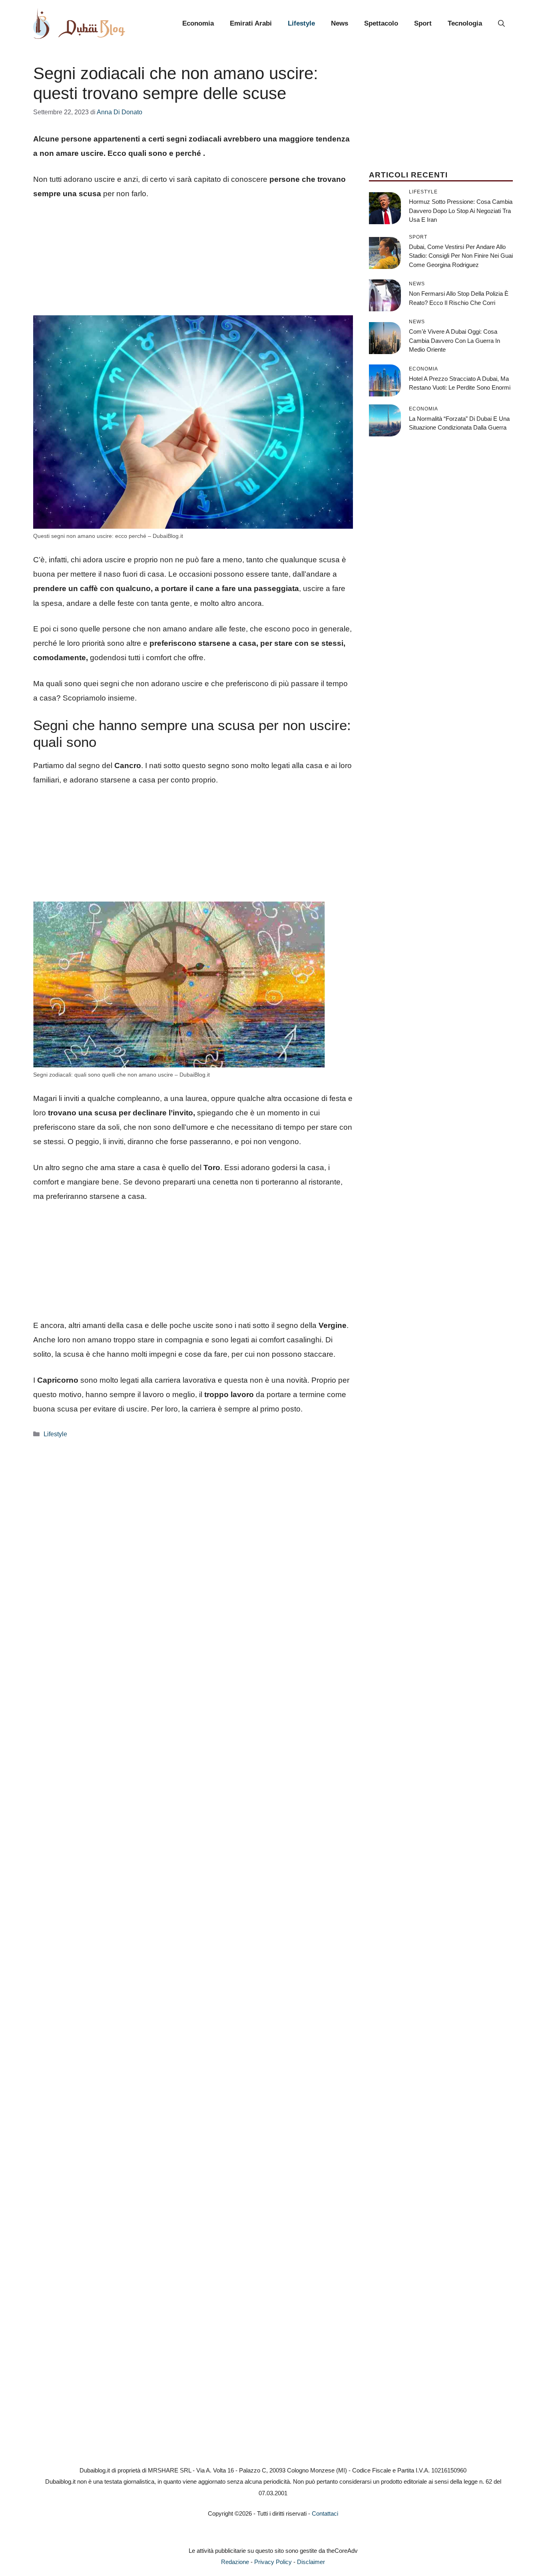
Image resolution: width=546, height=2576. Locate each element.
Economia (198, 23)
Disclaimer (311, 2562)
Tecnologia (465, 23)
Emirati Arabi (251, 23)
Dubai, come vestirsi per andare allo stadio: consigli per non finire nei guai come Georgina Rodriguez (461, 256)
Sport (423, 23)
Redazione (235, 2562)
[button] (501, 24)
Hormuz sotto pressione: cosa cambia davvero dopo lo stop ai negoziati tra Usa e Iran (461, 211)
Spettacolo (381, 23)
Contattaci (325, 2513)
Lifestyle (301, 23)
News (340, 23)
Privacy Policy (273, 2562)
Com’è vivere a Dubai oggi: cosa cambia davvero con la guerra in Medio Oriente (454, 340)
